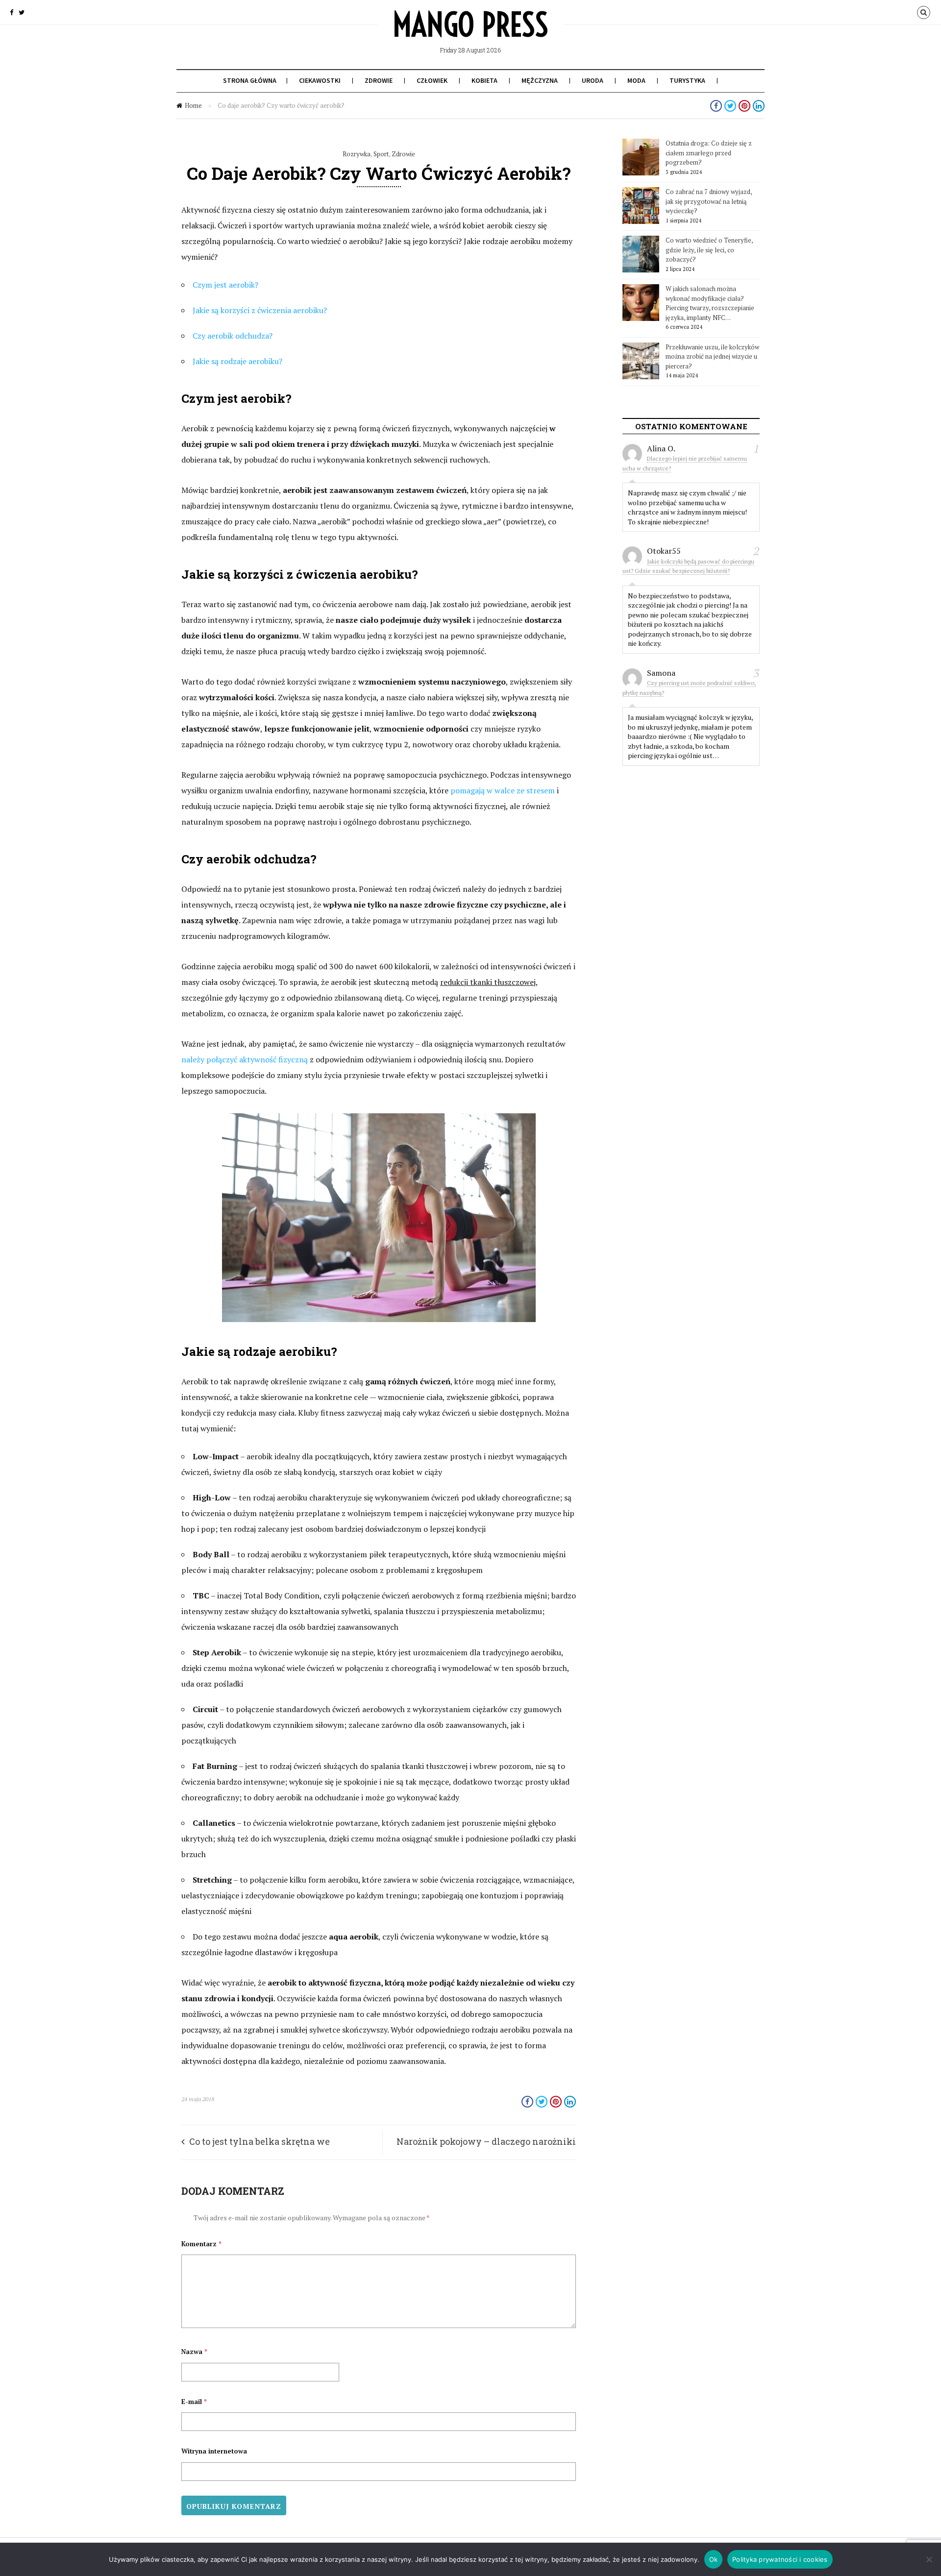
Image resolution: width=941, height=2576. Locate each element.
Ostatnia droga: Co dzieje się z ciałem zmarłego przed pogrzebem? (709, 153)
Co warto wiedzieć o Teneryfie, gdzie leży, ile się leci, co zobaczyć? (709, 250)
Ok (714, 2559)
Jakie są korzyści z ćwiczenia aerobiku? (260, 310)
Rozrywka (357, 154)
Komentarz (201, 2244)
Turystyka (687, 80)
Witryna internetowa (214, 2451)
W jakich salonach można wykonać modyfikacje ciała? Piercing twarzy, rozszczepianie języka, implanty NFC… (710, 303)
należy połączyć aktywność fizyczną (245, 1059)
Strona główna (250, 80)
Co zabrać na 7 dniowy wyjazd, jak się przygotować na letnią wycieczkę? (709, 201)
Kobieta (484, 80)
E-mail (194, 2402)
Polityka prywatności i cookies (780, 2559)
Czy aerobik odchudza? (233, 336)
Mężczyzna (540, 80)
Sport (381, 154)
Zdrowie (379, 80)
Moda (636, 80)
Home (193, 105)
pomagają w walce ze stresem (503, 790)
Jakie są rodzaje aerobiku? (237, 361)
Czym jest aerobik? (225, 285)
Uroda (593, 80)
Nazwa (194, 2352)
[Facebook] (12, 12)
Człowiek (432, 80)
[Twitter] (22, 12)
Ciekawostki (320, 80)
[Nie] (929, 2559)
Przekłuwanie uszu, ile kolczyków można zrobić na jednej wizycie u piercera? (712, 356)
